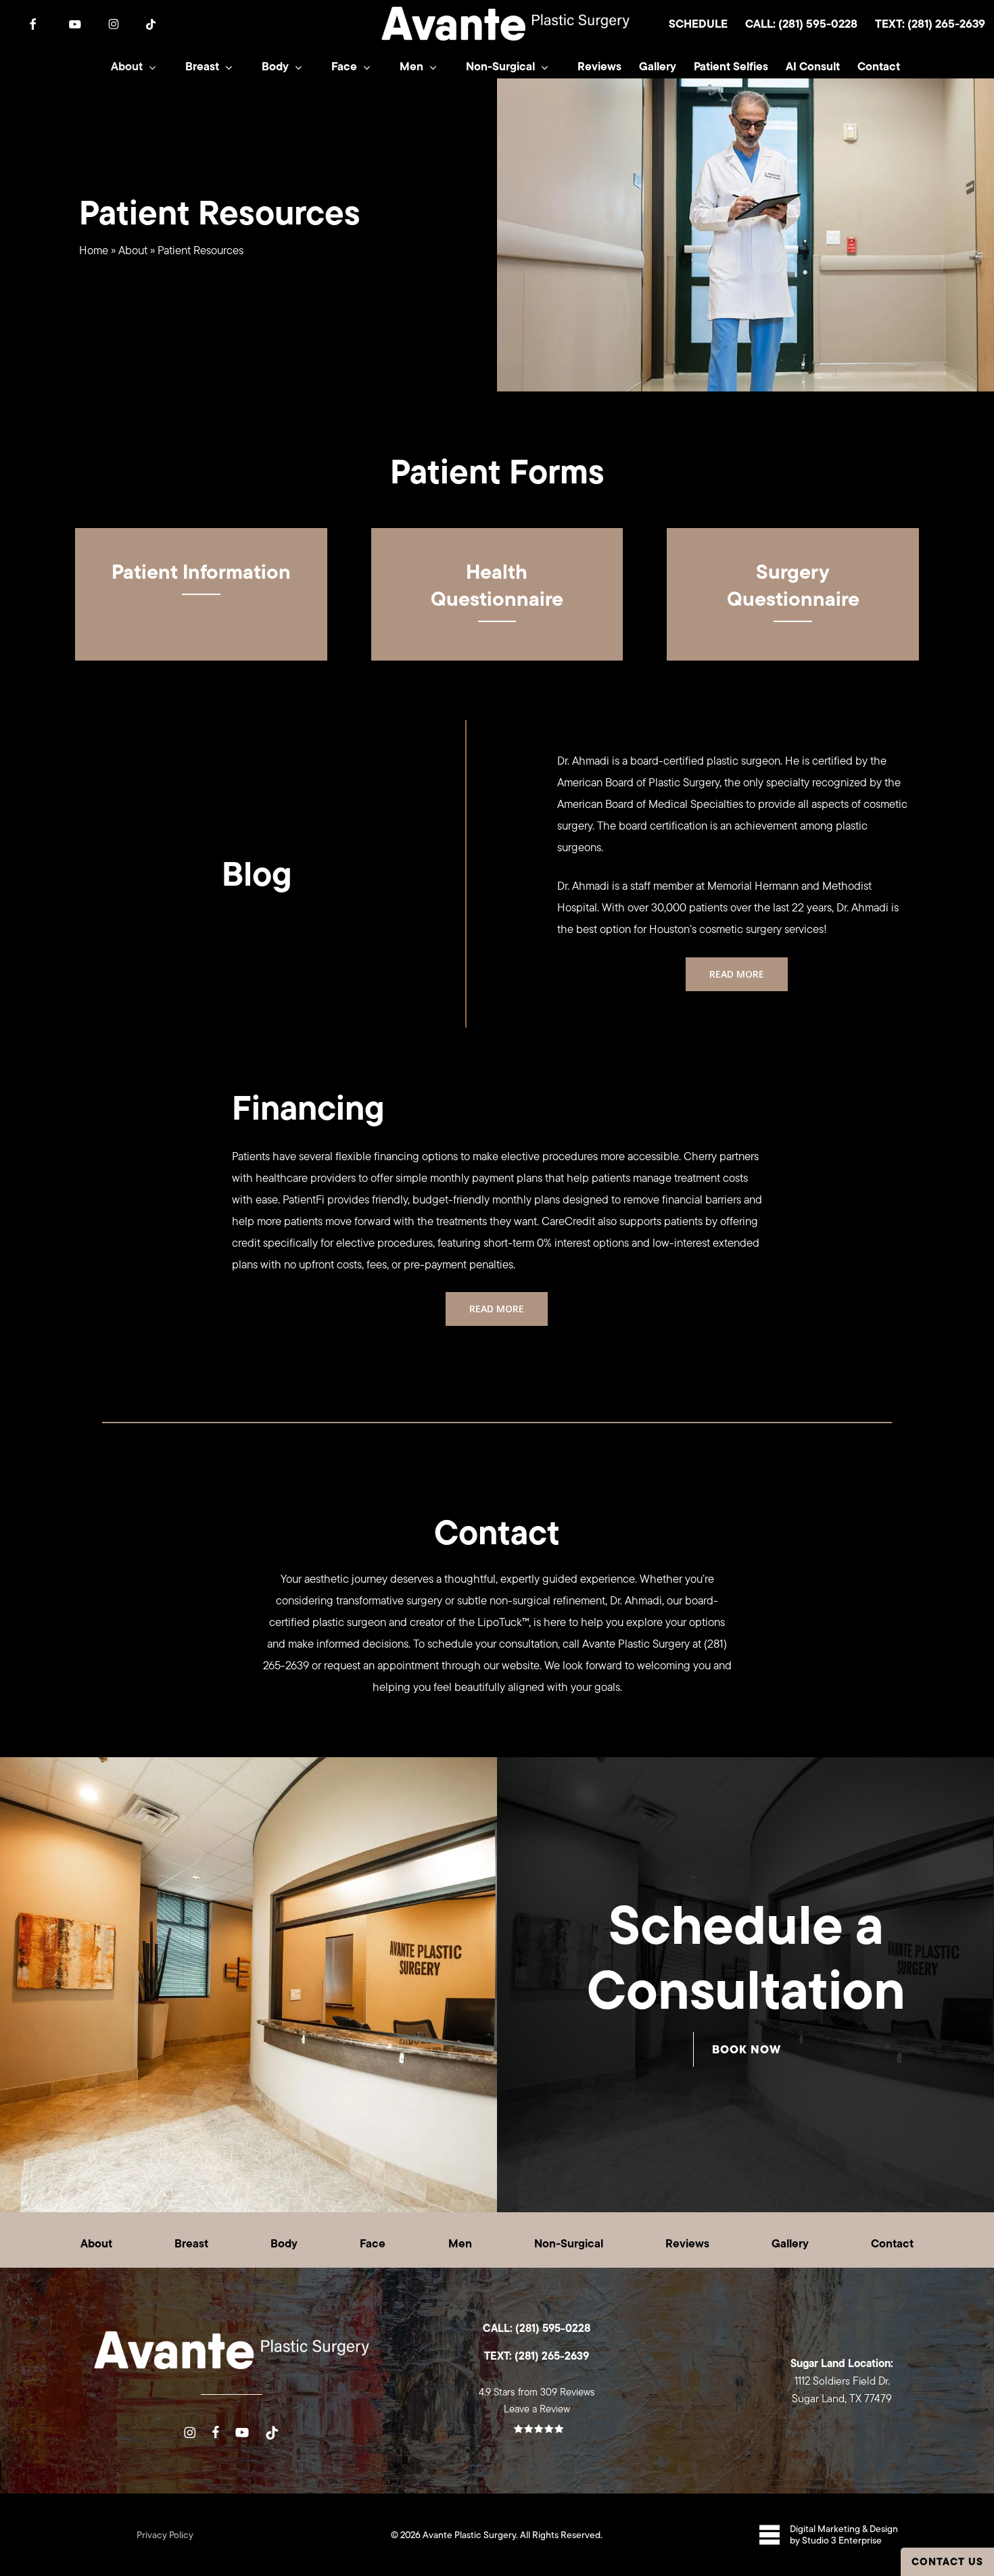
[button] (737, 974)
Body (284, 2243)
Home (94, 250)
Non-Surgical (569, 2243)
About (133, 250)
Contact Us (947, 2561)
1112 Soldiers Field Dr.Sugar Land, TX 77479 (842, 2381)
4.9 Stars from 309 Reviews (537, 2392)
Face (373, 2243)
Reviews (687, 2243)
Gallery (790, 2243)
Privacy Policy (165, 2535)
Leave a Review (537, 2409)
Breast (191, 2243)
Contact (892, 2243)
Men (460, 2243)
